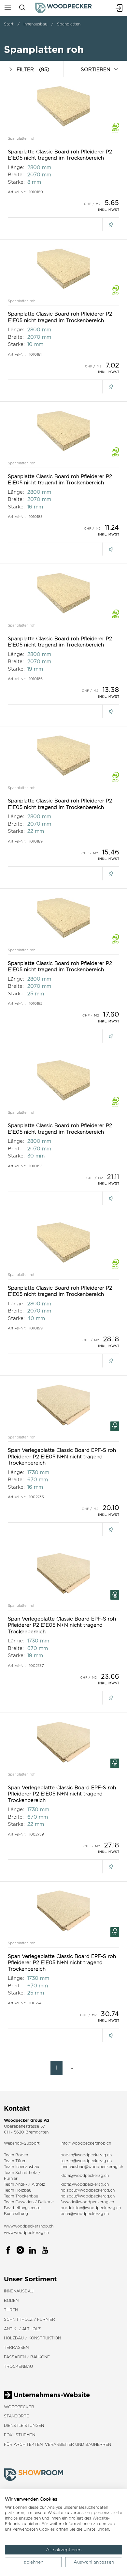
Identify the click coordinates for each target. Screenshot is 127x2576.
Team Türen (15, 2161)
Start (9, 24)
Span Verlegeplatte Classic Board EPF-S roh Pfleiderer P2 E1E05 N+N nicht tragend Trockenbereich (62, 1456)
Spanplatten (69, 24)
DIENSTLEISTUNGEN (24, 2425)
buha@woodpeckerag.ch (85, 2214)
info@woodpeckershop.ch (86, 2143)
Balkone (46, 2202)
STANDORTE (16, 2416)
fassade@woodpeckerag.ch (87, 2202)
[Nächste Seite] (70, 2068)
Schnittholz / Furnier (29, 2319)
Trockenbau (18, 2366)
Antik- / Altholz (22, 2329)
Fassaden (24, 2202)
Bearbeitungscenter (23, 2208)
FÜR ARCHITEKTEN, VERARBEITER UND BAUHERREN (57, 2444)
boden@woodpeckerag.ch (86, 2155)
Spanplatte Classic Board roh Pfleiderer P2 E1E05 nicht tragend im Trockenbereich (60, 155)
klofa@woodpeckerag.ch (85, 2175)
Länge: (16, 167)
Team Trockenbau (21, 2196)
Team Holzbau (18, 2190)
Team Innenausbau (21, 2167)
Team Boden (16, 2155)
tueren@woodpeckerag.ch (86, 2161)
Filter (33, 69)
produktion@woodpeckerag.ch (91, 2208)
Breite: (16, 174)
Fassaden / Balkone (27, 2357)
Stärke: (16, 182)
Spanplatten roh (22, 138)
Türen (11, 2310)
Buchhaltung (16, 2214)
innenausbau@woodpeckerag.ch (92, 2167)
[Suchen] (22, 8)
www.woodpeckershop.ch (29, 2226)
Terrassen (16, 2347)
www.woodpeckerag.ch (26, 2233)
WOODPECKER (19, 2407)
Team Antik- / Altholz (25, 2184)
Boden (11, 2300)
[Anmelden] (119, 8)
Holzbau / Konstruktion (32, 2338)
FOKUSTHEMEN (20, 2435)
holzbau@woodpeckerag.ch (88, 2190)
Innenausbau (35, 24)
